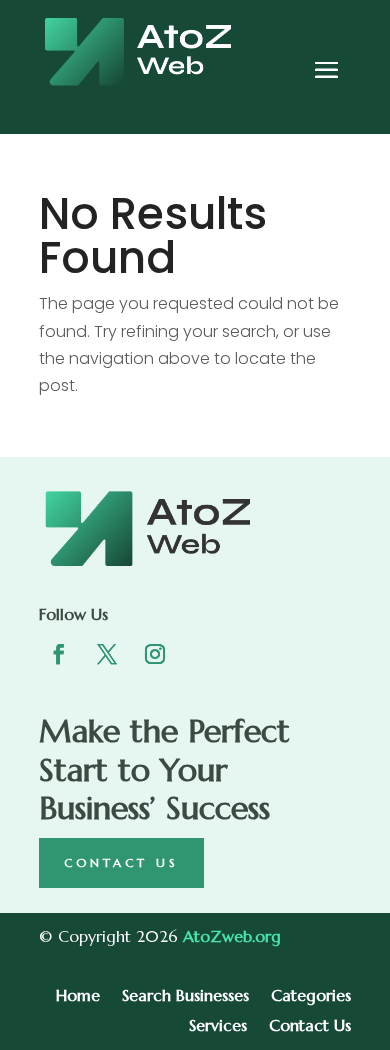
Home (78, 996)
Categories (311, 996)
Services (218, 1026)
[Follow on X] (107, 654)
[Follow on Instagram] (155, 654)
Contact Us (121, 862)
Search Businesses (185, 996)
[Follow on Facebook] (59, 654)
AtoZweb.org (232, 936)
